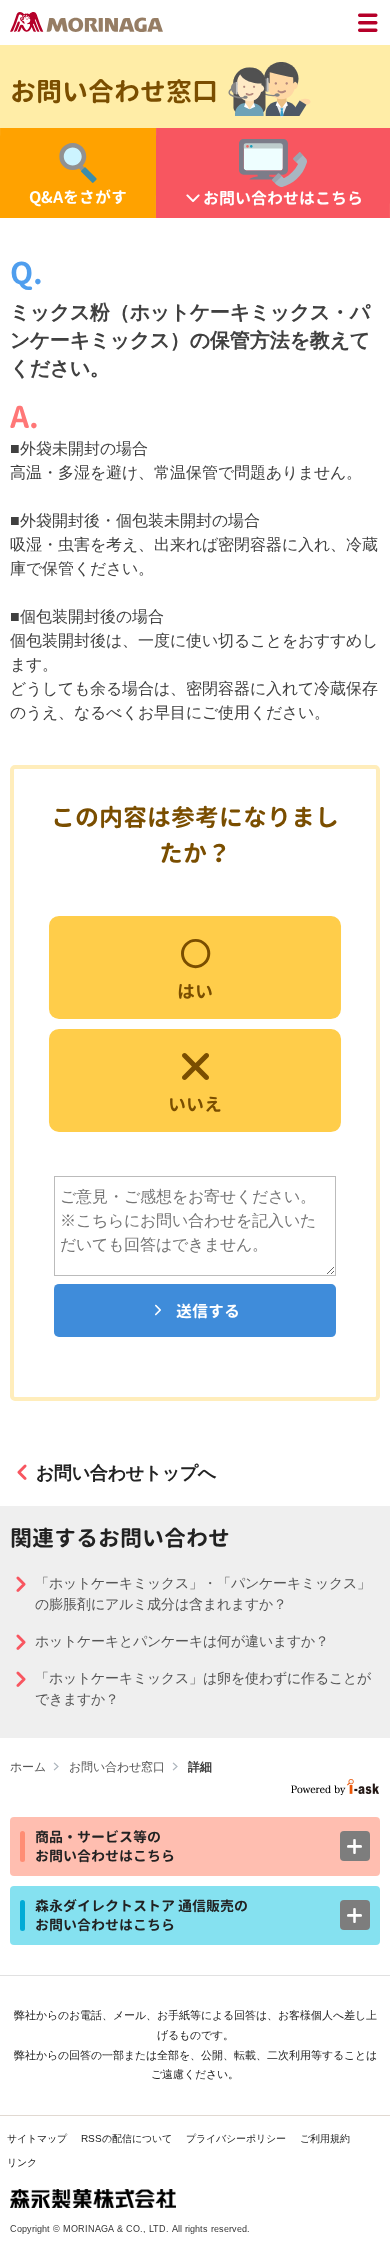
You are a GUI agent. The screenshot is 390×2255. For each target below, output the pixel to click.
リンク (22, 2162)
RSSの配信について (126, 2138)
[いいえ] (195, 1078)
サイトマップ (37, 2138)
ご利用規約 (325, 2138)
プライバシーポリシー (236, 2138)
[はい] (195, 966)
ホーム (28, 1767)
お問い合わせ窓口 (117, 1767)
